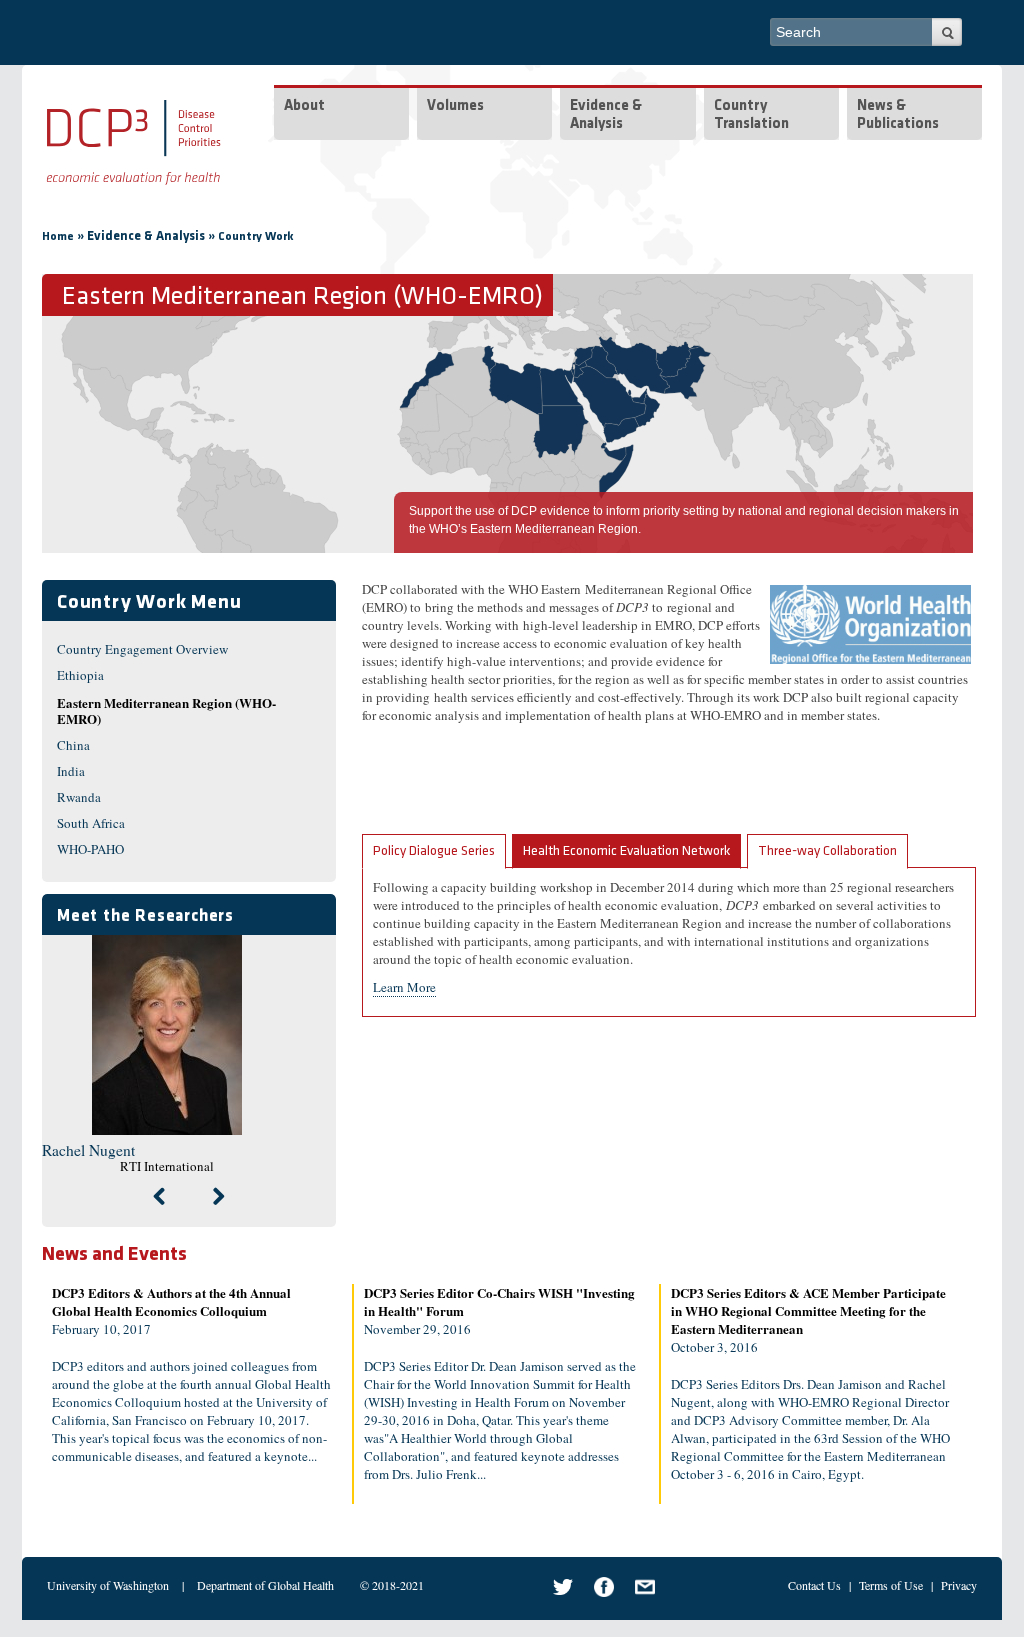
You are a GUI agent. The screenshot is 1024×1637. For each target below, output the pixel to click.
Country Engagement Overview (142, 649)
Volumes (455, 106)
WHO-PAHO (90, 849)
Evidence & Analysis (606, 115)
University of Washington (108, 1585)
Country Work (256, 237)
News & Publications (898, 115)
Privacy (959, 1585)
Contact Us (814, 1585)
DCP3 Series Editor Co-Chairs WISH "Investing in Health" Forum (499, 1301)
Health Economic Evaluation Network (626, 851)
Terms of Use (891, 1585)
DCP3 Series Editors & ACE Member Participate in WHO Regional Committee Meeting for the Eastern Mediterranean (808, 1310)
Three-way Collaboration (827, 851)
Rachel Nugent (88, 1150)
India (71, 771)
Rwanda (79, 797)
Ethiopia (80, 675)
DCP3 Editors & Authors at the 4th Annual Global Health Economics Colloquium (171, 1301)
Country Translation (751, 115)
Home (58, 237)
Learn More (404, 987)
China (73, 745)
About (304, 106)
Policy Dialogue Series (434, 851)
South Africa (91, 823)
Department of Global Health (265, 1585)
